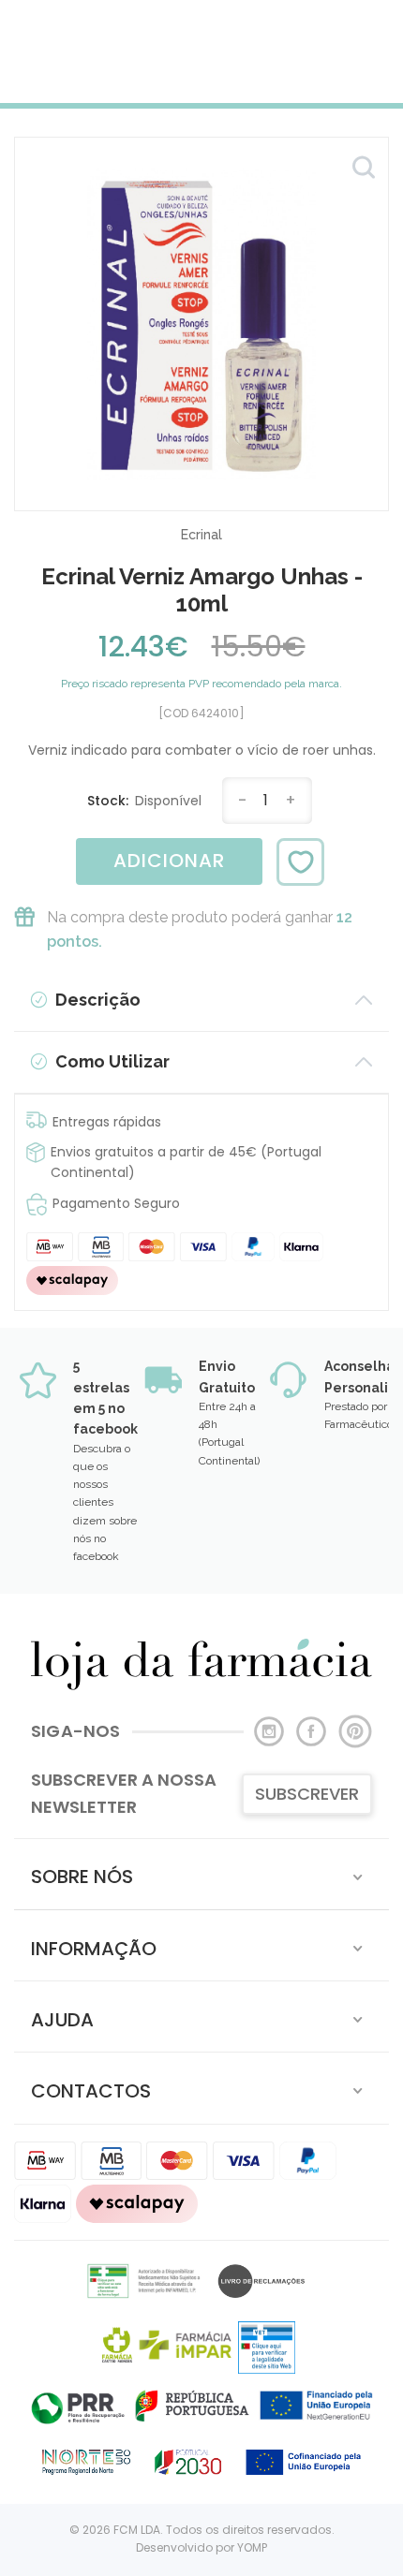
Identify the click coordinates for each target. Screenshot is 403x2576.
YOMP (252, 2547)
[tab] (201, 1874)
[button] (201, 1874)
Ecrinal (201, 535)
